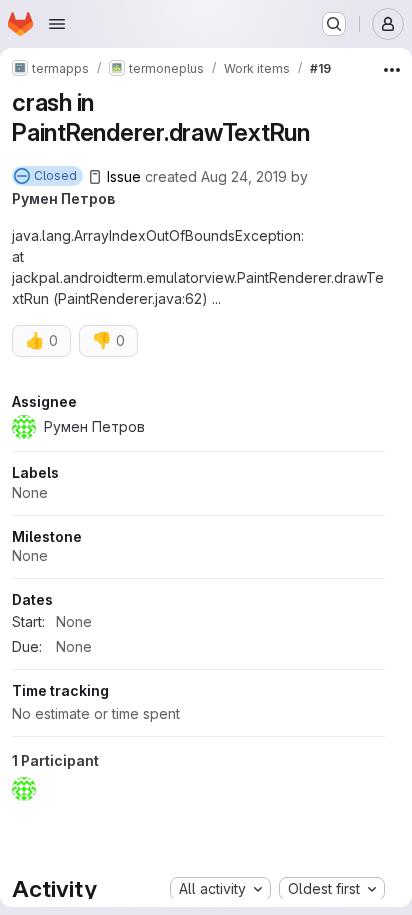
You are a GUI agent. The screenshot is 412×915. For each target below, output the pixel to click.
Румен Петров (63, 198)
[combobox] (220, 889)
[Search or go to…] (334, 24)
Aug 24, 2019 (244, 176)
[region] (198, 601)
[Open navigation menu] (57, 24)
